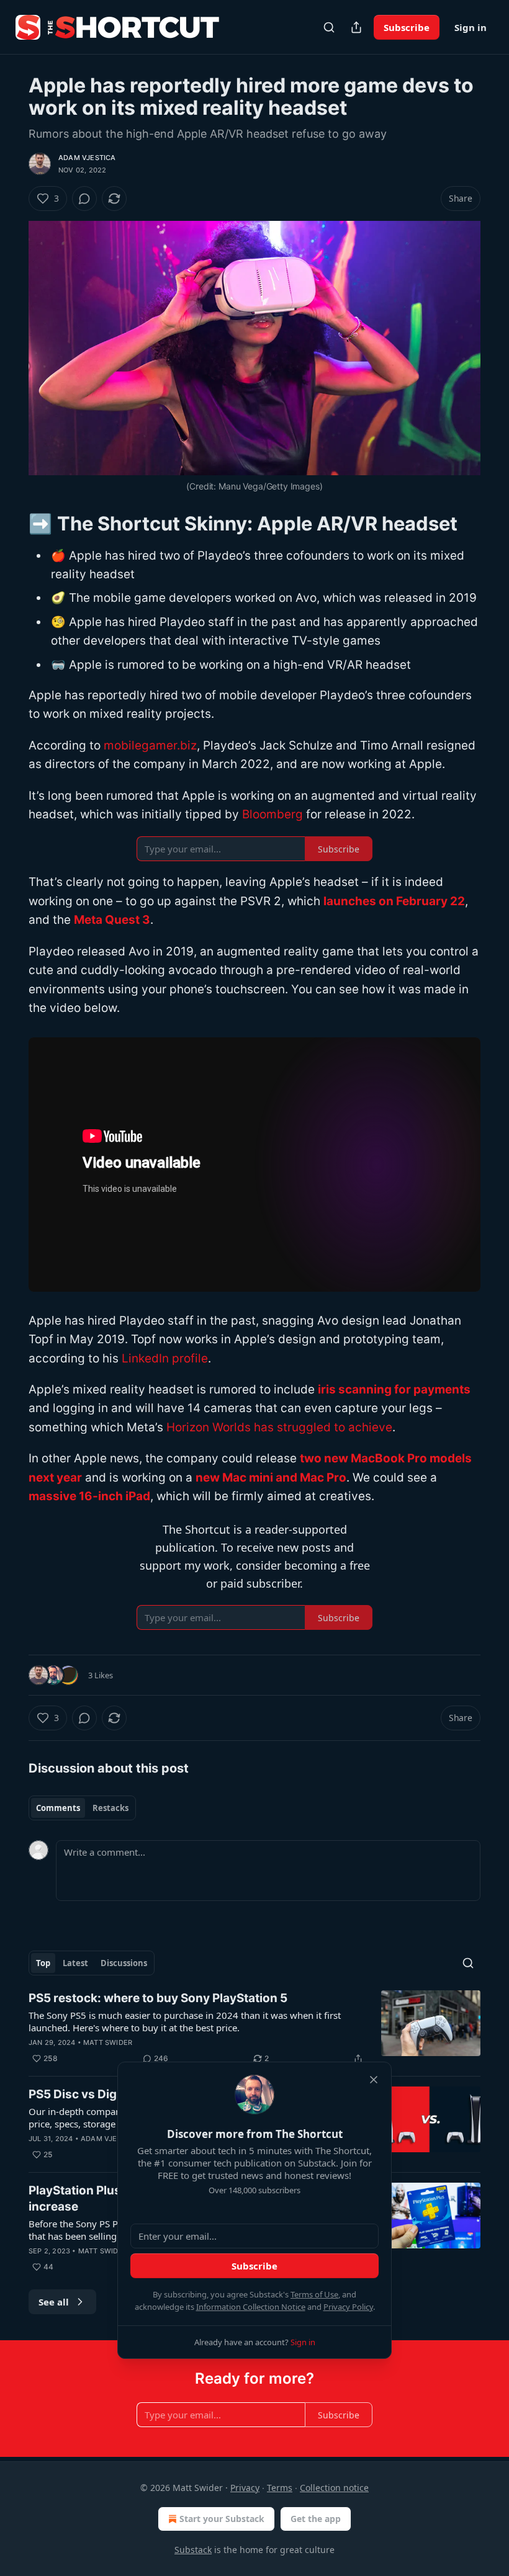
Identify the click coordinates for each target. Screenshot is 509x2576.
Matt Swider (108, 2042)
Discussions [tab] (124, 1963)
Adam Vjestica (87, 158)
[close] (374, 2080)
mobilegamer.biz (150, 745)
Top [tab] (43, 1963)
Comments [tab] (58, 1808)
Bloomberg (273, 814)
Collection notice (334, 2488)
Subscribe (407, 27)
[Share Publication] (356, 27)
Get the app (316, 2519)
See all (54, 2302)
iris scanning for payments (394, 1389)
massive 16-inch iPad (89, 1496)
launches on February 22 (394, 901)
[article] (254, 2028)
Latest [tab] (75, 1963)
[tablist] (82, 1808)
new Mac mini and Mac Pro (271, 1478)
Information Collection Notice (251, 2307)
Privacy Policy (348, 2307)
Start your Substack (222, 2519)
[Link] (11, 523)
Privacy (245, 2488)
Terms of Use (314, 2294)
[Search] (329, 27)
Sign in (471, 27)
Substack (193, 2550)
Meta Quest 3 (112, 920)
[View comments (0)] (84, 199)
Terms (280, 2488)
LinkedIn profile (165, 1358)
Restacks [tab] (110, 1808)
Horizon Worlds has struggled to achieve (279, 1427)
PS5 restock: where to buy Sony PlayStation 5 (158, 1998)
